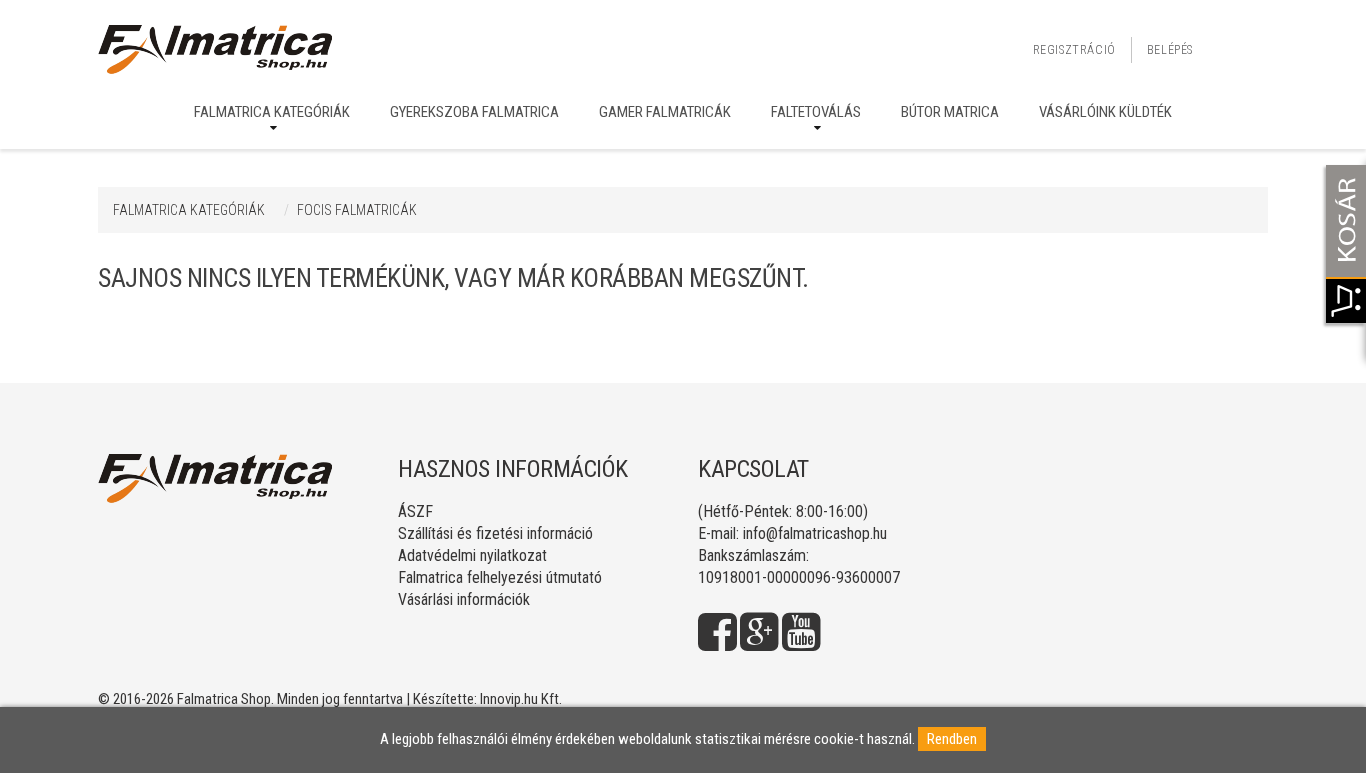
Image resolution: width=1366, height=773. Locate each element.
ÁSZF (415, 511)
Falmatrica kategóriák (272, 112)
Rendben (952, 739)
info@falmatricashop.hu (815, 533)
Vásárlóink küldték (1105, 112)
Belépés (1170, 50)
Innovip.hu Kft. (521, 699)
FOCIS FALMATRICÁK (357, 210)
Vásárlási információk (464, 599)
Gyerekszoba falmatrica (474, 112)
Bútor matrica (950, 112)
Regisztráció (1074, 50)
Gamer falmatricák (665, 112)
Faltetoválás (816, 112)
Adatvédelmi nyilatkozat (472, 555)
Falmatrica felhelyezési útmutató (500, 577)
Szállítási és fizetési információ (495, 533)
